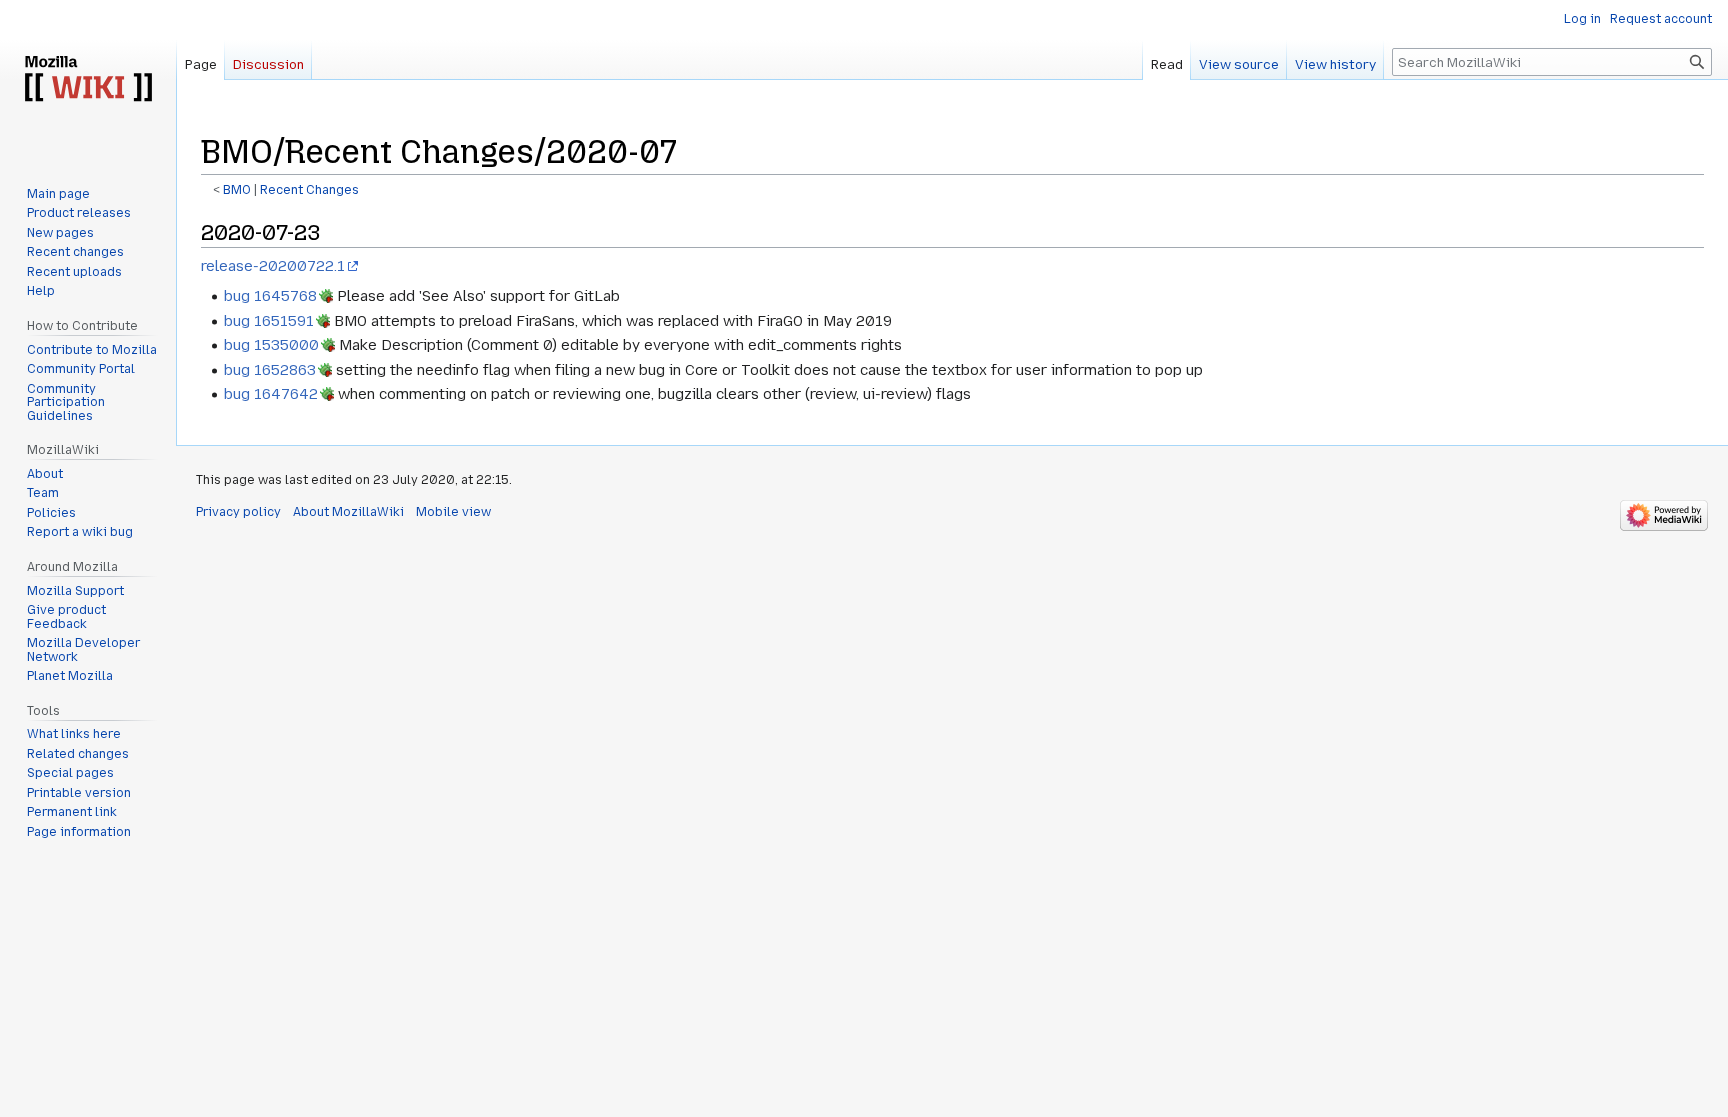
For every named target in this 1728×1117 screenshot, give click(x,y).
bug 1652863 (270, 370)
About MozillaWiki (348, 512)
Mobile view (453, 512)
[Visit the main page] (88, 80)
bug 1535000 (271, 345)
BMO (237, 190)
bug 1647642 (271, 394)
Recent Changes (309, 190)
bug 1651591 (269, 321)
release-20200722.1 (273, 266)
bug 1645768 (270, 296)
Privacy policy (238, 512)
